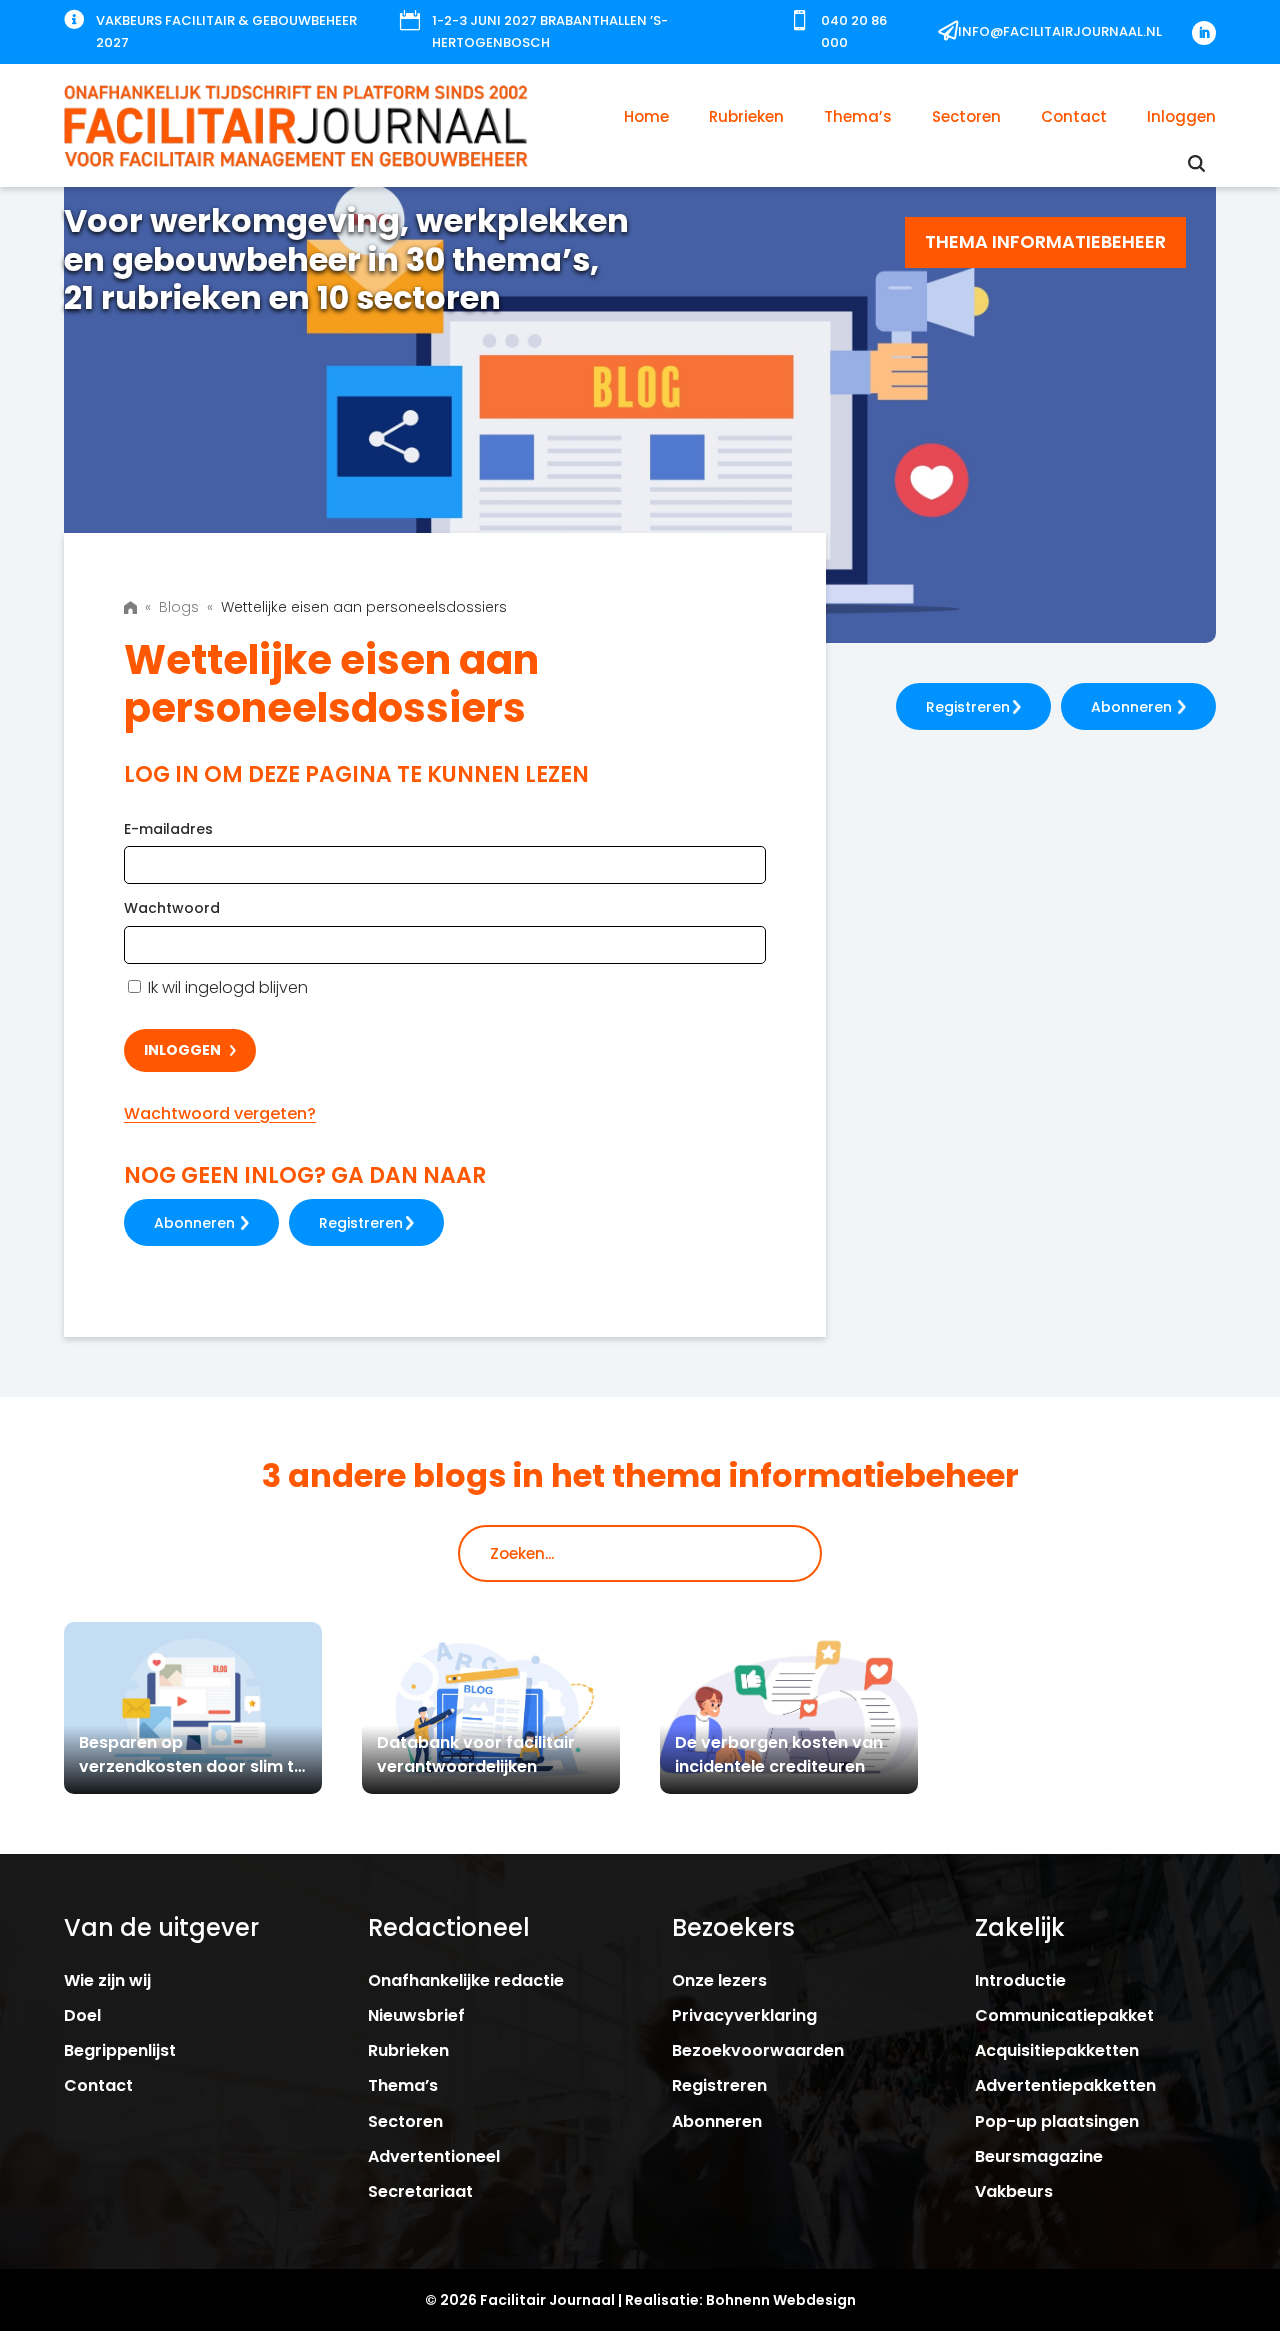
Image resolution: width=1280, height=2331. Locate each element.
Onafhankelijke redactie (466, 1980)
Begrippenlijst (120, 2050)
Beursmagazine (1039, 2156)
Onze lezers (719, 1980)
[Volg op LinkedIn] (1204, 33)
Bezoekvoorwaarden (758, 2050)
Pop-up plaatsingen (1057, 2121)
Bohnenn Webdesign (781, 2300)
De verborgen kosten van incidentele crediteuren (779, 1754)
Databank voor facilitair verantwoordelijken (476, 1754)
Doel (82, 2015)
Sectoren (966, 116)
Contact (1074, 116)
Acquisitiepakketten (1057, 2050)
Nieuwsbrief (416, 2015)
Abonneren (194, 1223)
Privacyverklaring (744, 2015)
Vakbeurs (1014, 2191)
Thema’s (858, 116)
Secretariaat (420, 2191)
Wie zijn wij (107, 1980)
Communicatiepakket (1064, 2015)
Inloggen (1181, 116)
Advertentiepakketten (1065, 2085)
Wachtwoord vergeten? (220, 1113)
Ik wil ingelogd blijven (226, 987)
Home (646, 116)
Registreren (361, 1223)
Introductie (1020, 1980)
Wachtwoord (172, 908)
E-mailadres (168, 829)
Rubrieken (746, 116)
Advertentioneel (434, 2156)
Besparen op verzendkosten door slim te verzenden (191, 1766)
